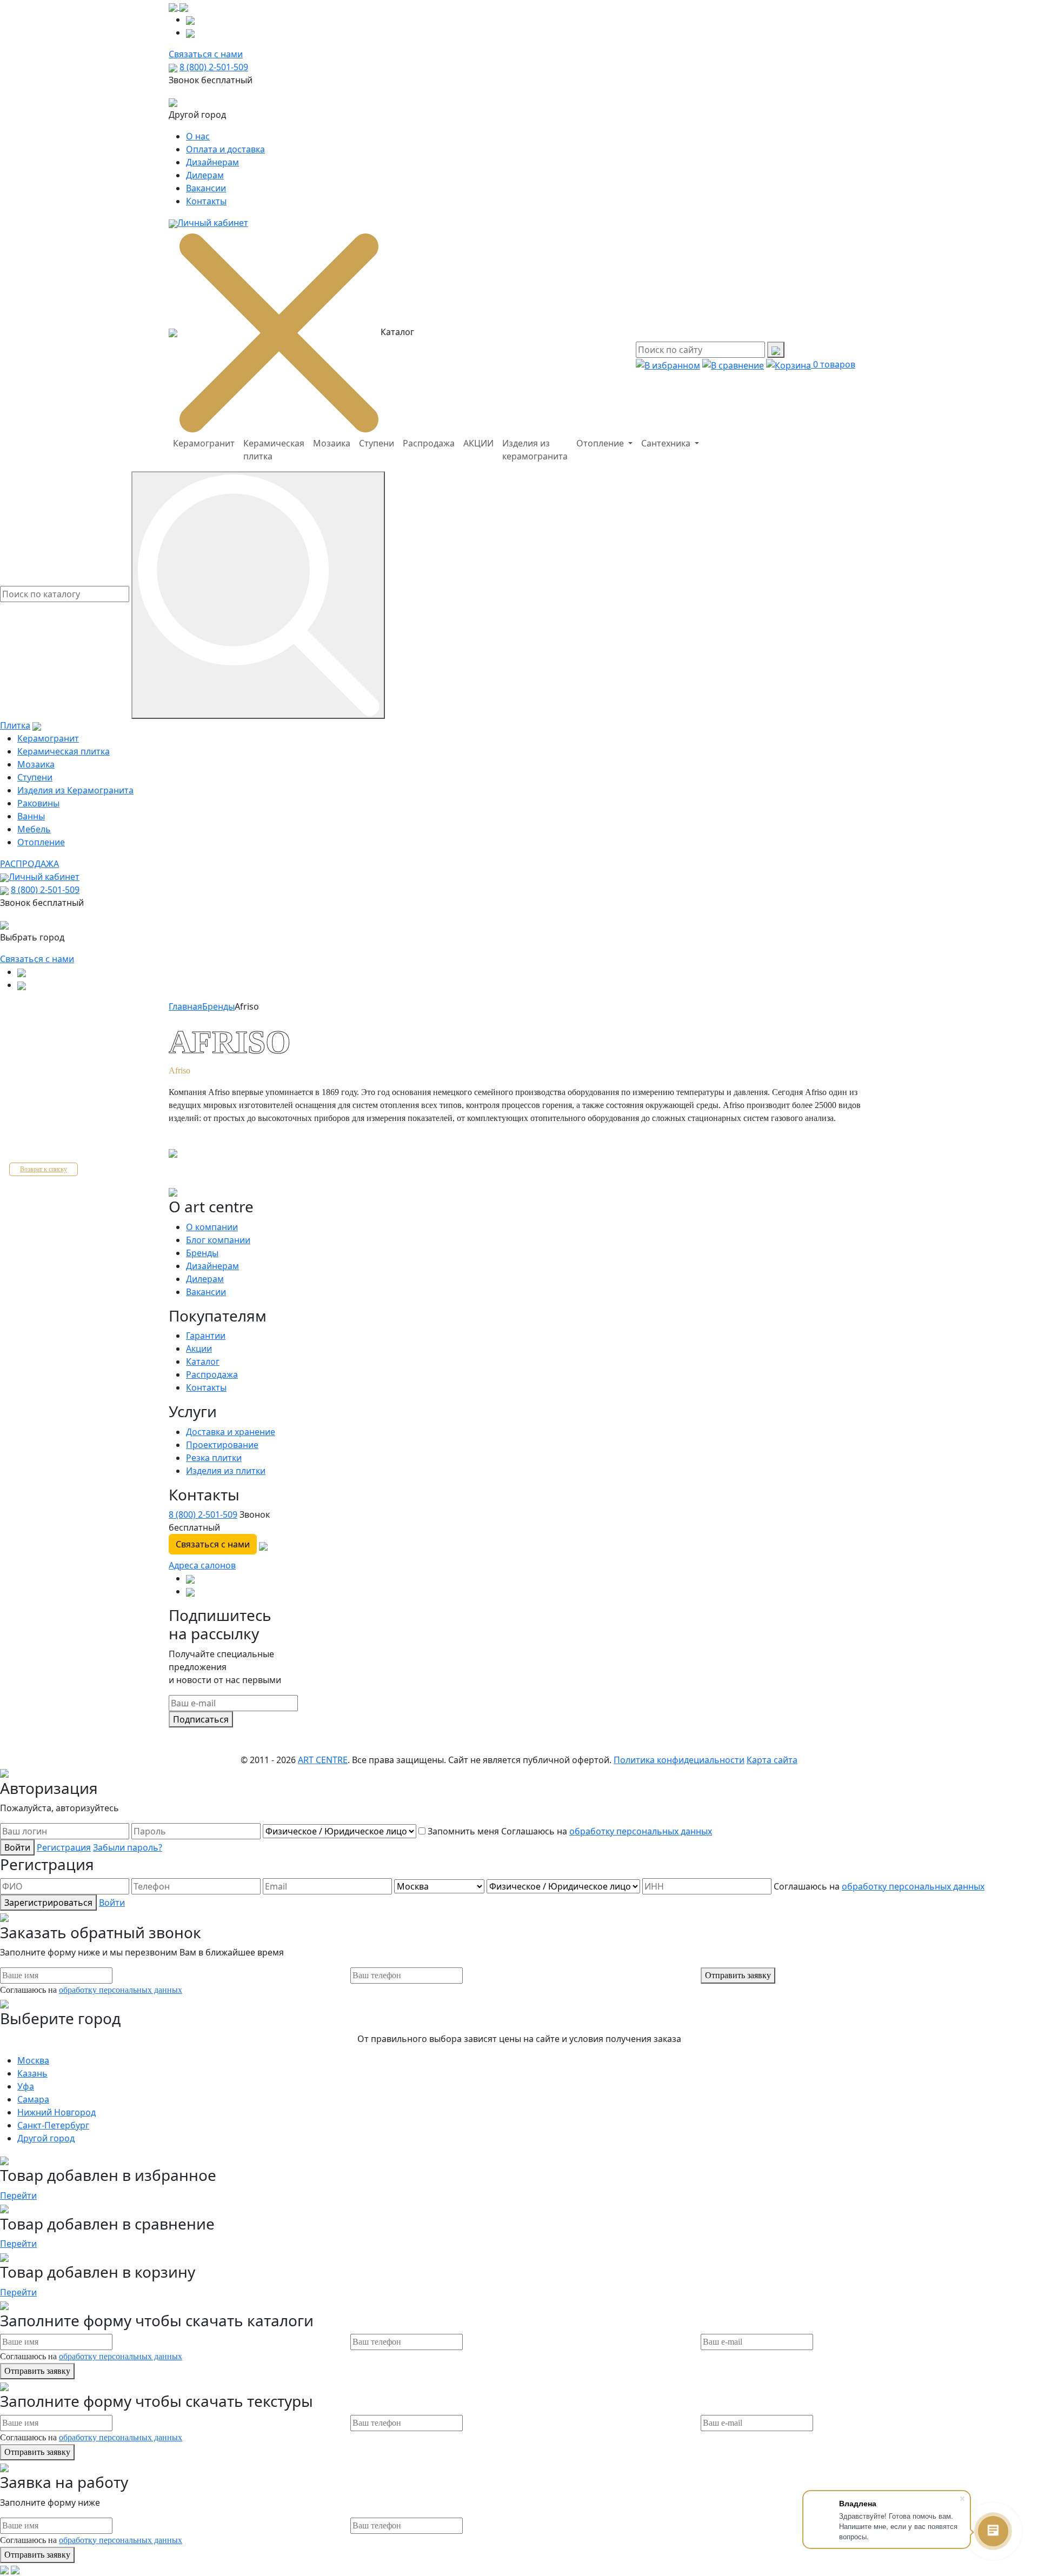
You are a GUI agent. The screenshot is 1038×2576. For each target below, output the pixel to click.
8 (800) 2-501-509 (214, 67)
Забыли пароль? (128, 1847)
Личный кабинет (213, 223)
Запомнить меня (463, 1831)
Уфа (26, 2086)
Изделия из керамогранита (535, 450)
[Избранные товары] (668, 364)
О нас (198, 136)
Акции (199, 1349)
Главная (185, 1006)
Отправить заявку (738, 1975)
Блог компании (218, 1240)
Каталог (203, 1362)
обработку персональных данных (641, 1831)
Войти (17, 1847)
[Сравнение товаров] (733, 364)
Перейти (18, 2195)
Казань (32, 2073)
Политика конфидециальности (679, 1760)
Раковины (38, 803)
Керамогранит (204, 443)
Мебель (34, 829)
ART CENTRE (323, 1760)
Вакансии (206, 188)
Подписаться (201, 1719)
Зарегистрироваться (48, 1903)
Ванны (31, 816)
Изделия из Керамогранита (75, 790)
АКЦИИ (478, 443)
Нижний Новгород (56, 2112)
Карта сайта (772, 1760)
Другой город (46, 2138)
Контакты (206, 201)
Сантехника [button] (667, 443)
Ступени (377, 443)
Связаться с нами (37, 959)
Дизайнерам (212, 162)
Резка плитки (214, 1458)
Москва (33, 2060)
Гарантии (206, 1336)
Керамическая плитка (274, 450)
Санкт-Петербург (53, 2125)
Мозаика (332, 443)
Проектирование (222, 1445)
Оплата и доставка (225, 149)
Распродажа (429, 443)
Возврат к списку (44, 1169)
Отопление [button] (601, 443)
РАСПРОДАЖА (29, 864)
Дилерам (205, 175)
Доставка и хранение (231, 1432)
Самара (33, 2099)
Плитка (15, 725)
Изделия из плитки (226, 1471)
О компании (212, 1227)
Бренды (218, 1006)
